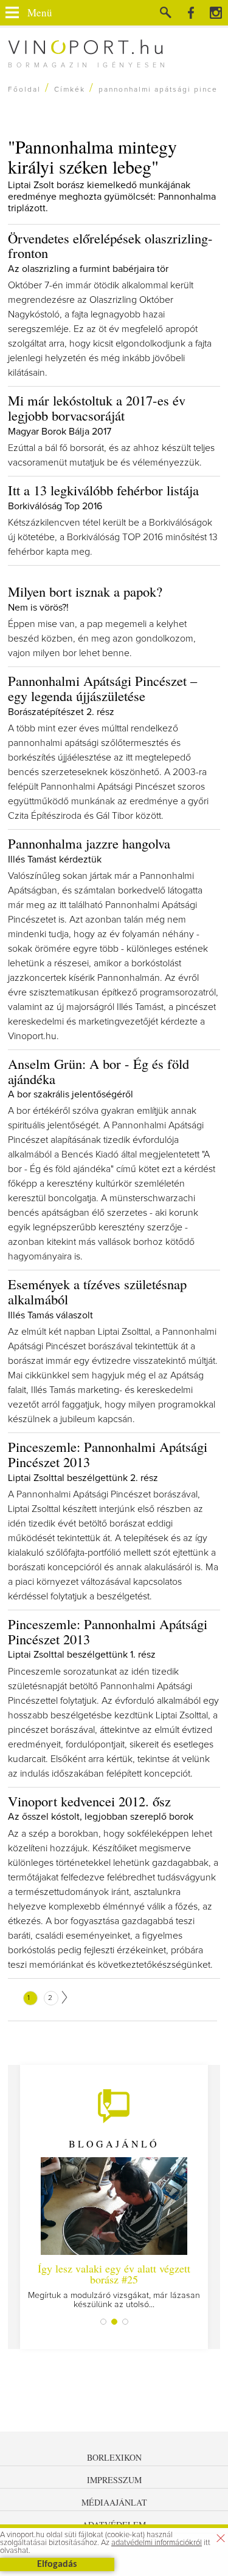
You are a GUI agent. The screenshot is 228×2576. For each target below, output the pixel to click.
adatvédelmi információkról (157, 2543)
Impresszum (114, 2480)
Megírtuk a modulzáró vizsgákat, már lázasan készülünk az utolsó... (114, 2285)
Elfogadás (57, 2564)
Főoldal (24, 90)
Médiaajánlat (114, 2502)
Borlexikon (114, 2457)
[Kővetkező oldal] (64, 1997)
